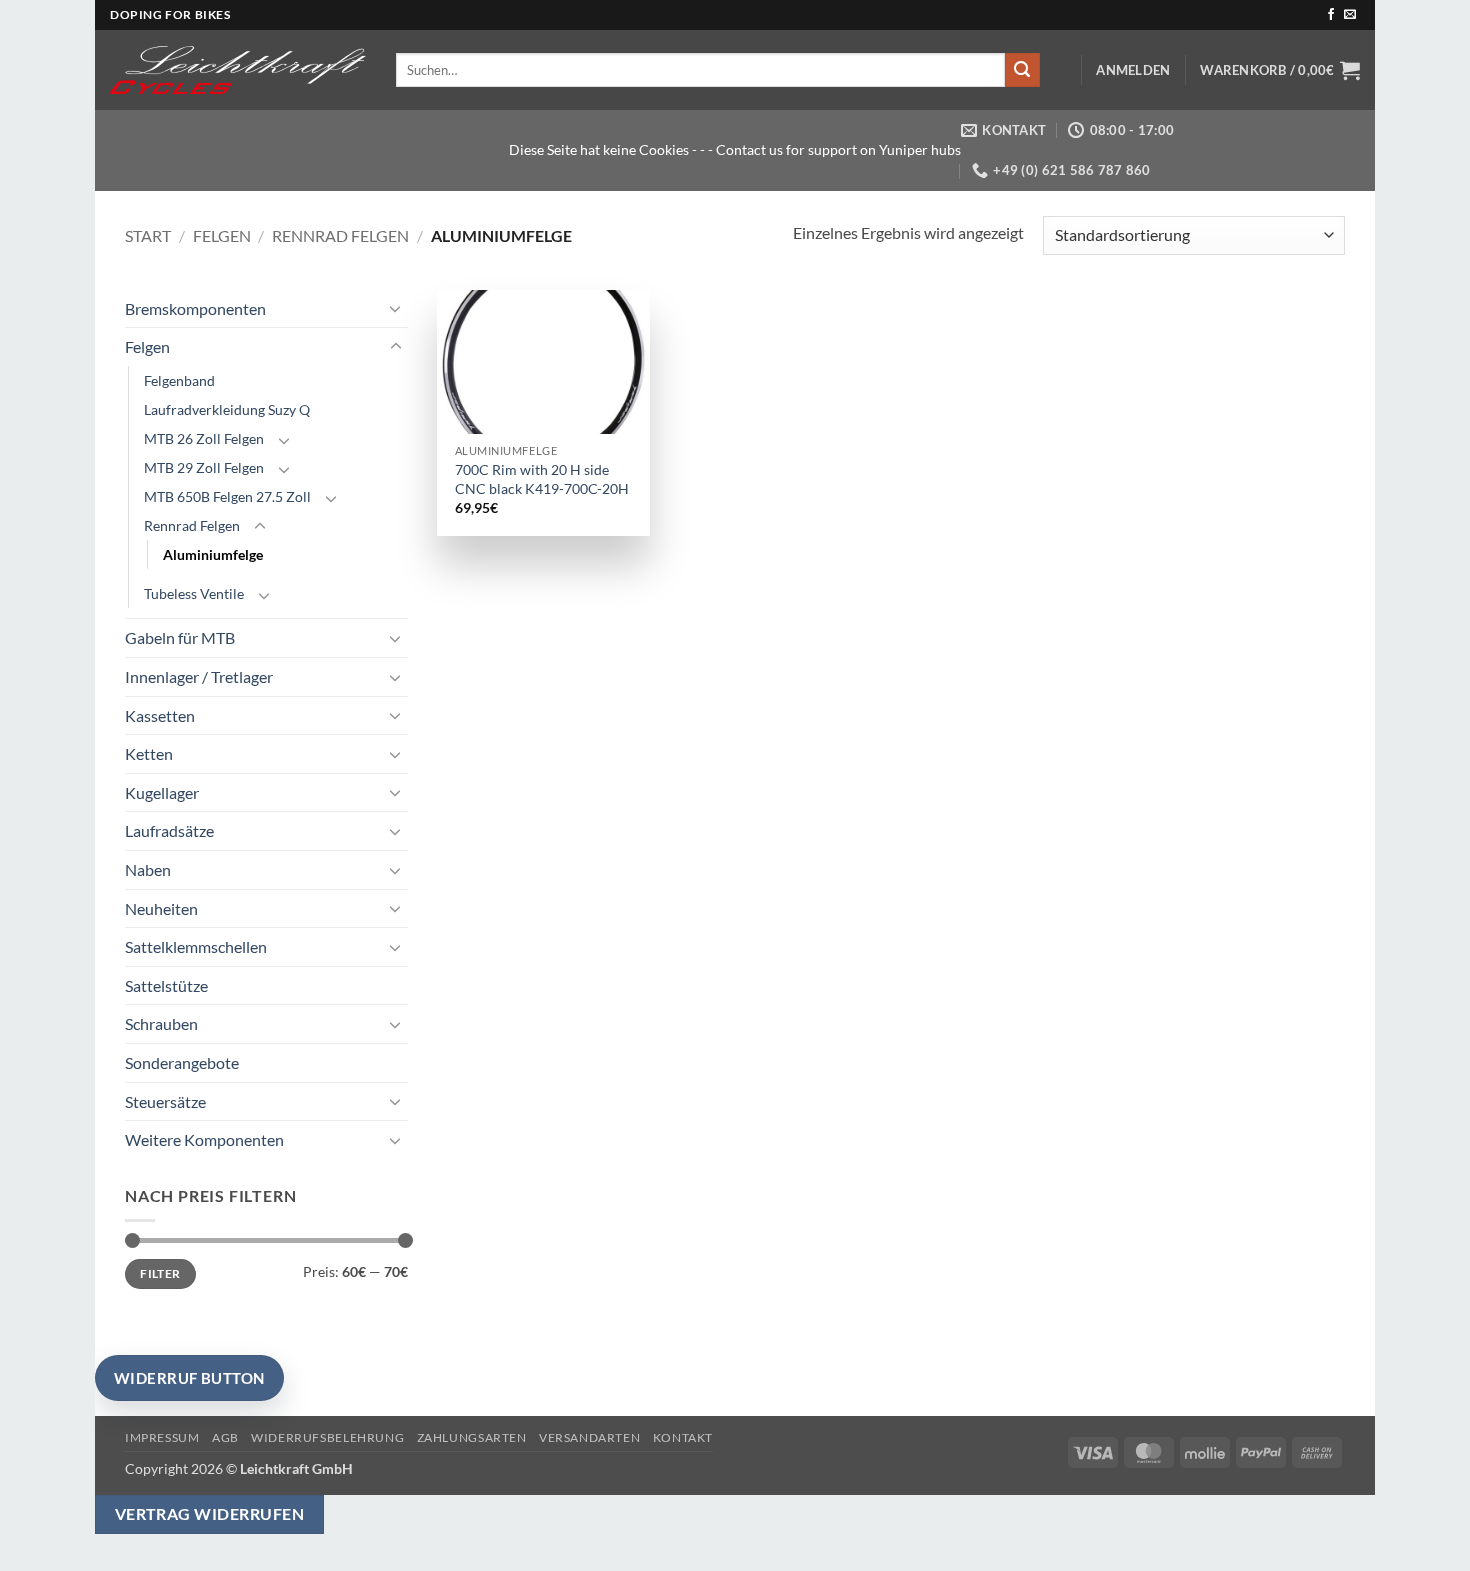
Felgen (222, 235)
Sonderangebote (182, 1062)
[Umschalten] (396, 308)
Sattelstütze (166, 985)
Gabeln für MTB (180, 637)
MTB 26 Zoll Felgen (204, 438)
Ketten (149, 753)
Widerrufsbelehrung (327, 1437)
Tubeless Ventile (194, 593)
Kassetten (160, 715)
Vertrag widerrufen (209, 1514)
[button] (1133, 70)
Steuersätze (165, 1101)
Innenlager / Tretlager (199, 676)
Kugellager (162, 792)
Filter (160, 1273)
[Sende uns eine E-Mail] (1350, 15)
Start (148, 235)
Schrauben (161, 1023)
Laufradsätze (169, 830)
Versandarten (589, 1437)
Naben (148, 869)
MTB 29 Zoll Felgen (204, 467)
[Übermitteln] (1022, 70)
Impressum (162, 1437)
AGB (225, 1437)
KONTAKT (683, 1437)
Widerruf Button (189, 1378)
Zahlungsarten (472, 1437)
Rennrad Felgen (340, 235)
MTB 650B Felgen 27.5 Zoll (227, 496)
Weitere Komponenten (204, 1139)
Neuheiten (161, 908)
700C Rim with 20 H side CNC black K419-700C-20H (542, 479)
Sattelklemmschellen (196, 946)
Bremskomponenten (195, 308)
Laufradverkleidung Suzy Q (227, 409)
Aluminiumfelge (213, 554)
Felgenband (179, 380)
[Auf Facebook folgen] (1331, 15)
